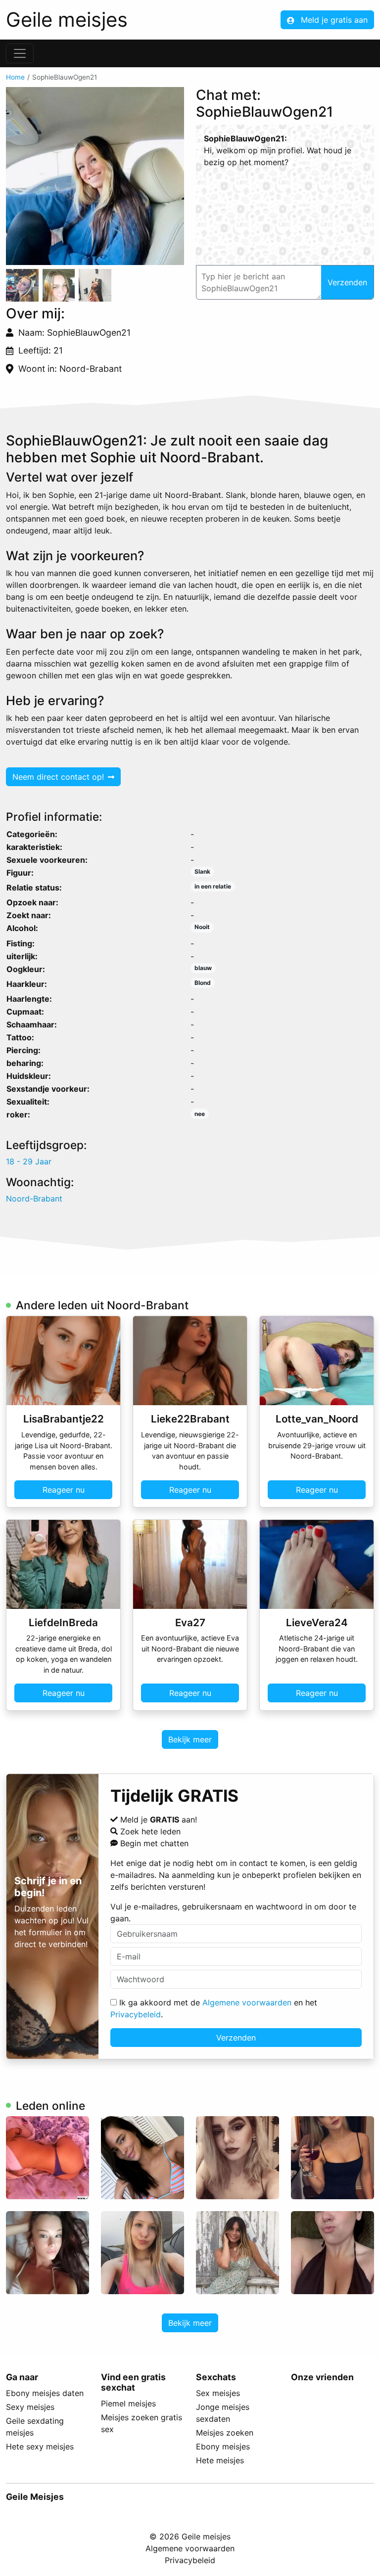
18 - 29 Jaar (29, 1161)
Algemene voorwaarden (247, 2002)
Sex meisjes (218, 2393)
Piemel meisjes (128, 2403)
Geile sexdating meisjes (35, 2427)
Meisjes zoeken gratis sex (142, 2423)
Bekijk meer (190, 1739)
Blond (203, 983)
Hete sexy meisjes (40, 2446)
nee (200, 1114)
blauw (203, 968)
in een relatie (213, 886)
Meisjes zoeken (225, 2433)
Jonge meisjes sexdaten (223, 2413)
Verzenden (236, 2038)
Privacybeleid (136, 2014)
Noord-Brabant (34, 1199)
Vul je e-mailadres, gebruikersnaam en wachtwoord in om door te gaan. (233, 1912)
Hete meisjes (220, 2460)
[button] (95, 176)
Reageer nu (64, 1490)
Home (15, 77)
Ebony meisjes (223, 2446)
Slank (202, 871)
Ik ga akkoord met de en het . (214, 2008)
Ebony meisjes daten (45, 2393)
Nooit (202, 927)
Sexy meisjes (30, 2407)
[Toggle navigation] (20, 53)
